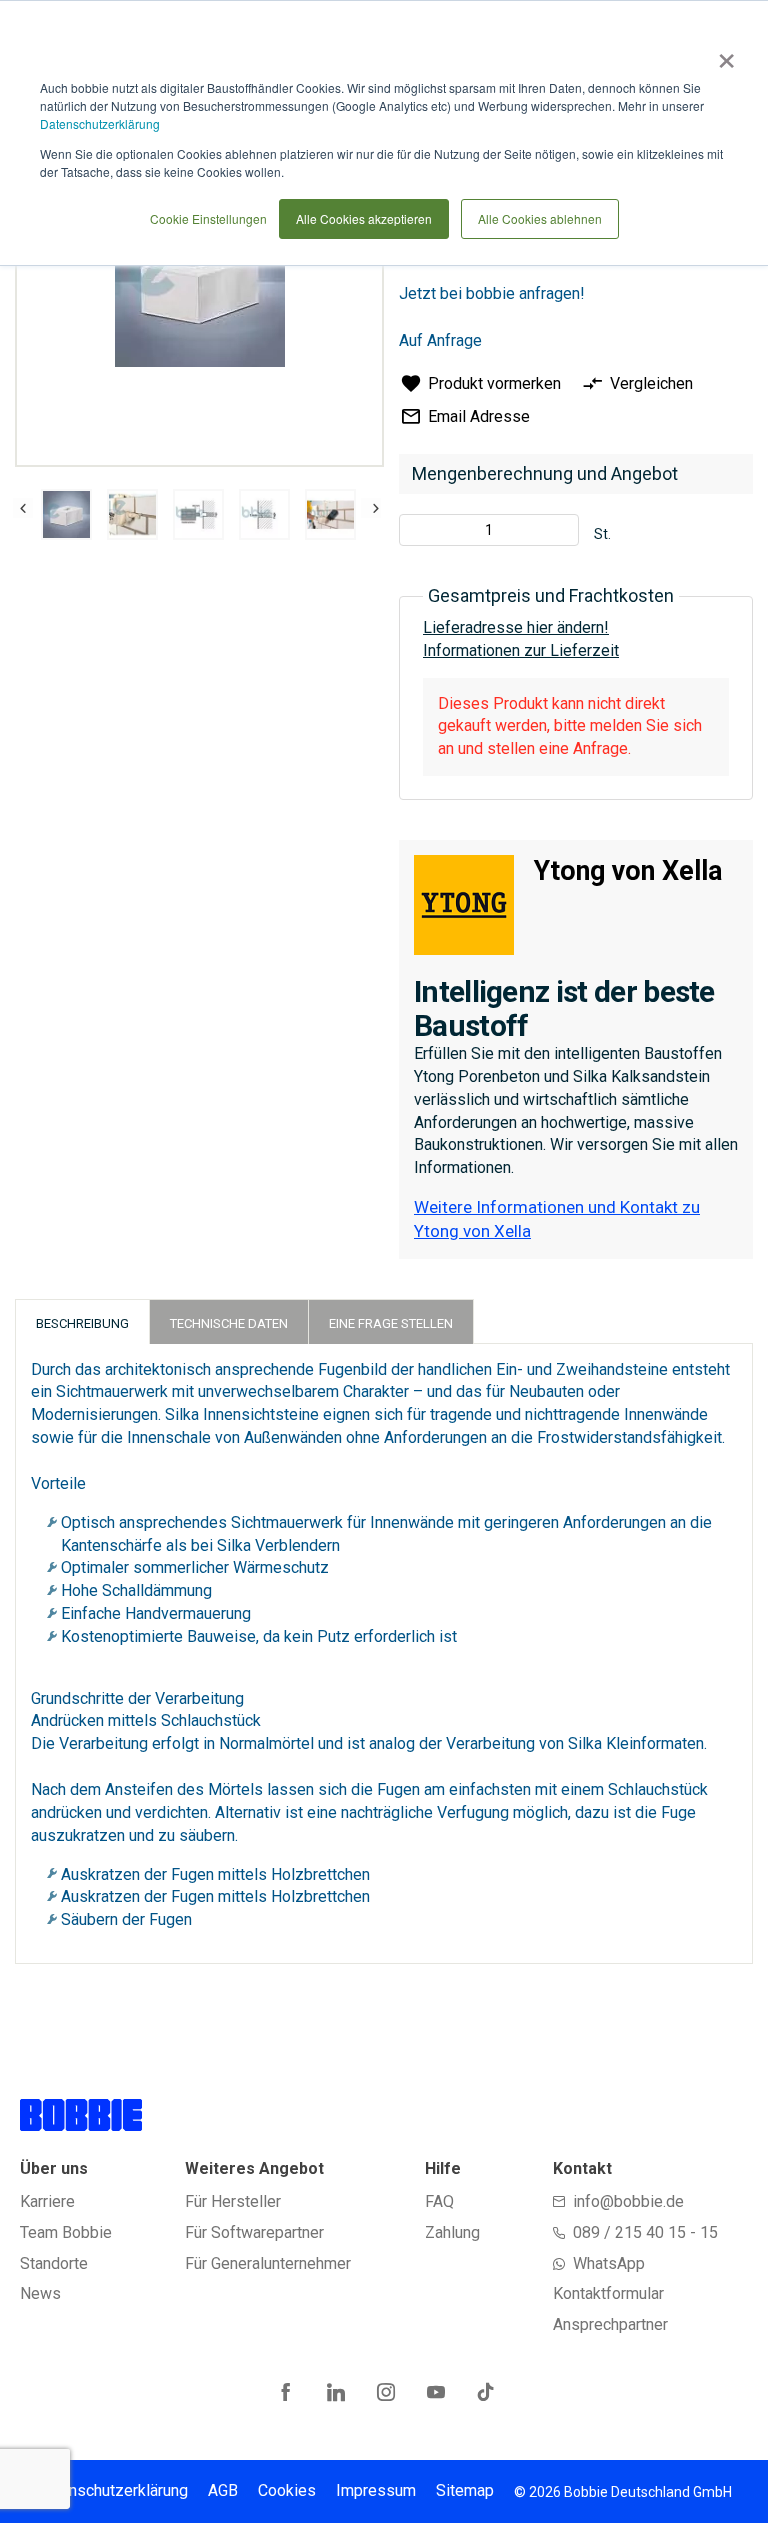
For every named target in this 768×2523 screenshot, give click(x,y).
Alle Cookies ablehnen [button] (540, 218)
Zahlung (452, 2232)
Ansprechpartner (610, 2324)
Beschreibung (82, 1323)
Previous (23, 508)
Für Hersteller (233, 2201)
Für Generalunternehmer (268, 2263)
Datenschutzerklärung (100, 123)
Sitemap (465, 2490)
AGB (223, 2490)
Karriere (47, 2201)
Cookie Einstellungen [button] (208, 218)
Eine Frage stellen (391, 1323)
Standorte (54, 2263)
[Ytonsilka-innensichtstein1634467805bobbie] (66, 514)
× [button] (722, 54)
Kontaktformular (608, 2293)
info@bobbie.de (628, 2201)
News (40, 2293)
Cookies (287, 2490)
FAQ (439, 2201)
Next (371, 508)
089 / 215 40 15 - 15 (645, 2232)
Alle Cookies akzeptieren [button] (364, 218)
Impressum (376, 2490)
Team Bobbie (66, 2232)
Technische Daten (229, 1323)
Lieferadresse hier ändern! (516, 627)
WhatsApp (609, 2263)
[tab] (82, 1321)
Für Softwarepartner (254, 2232)
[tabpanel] (66, 518)
